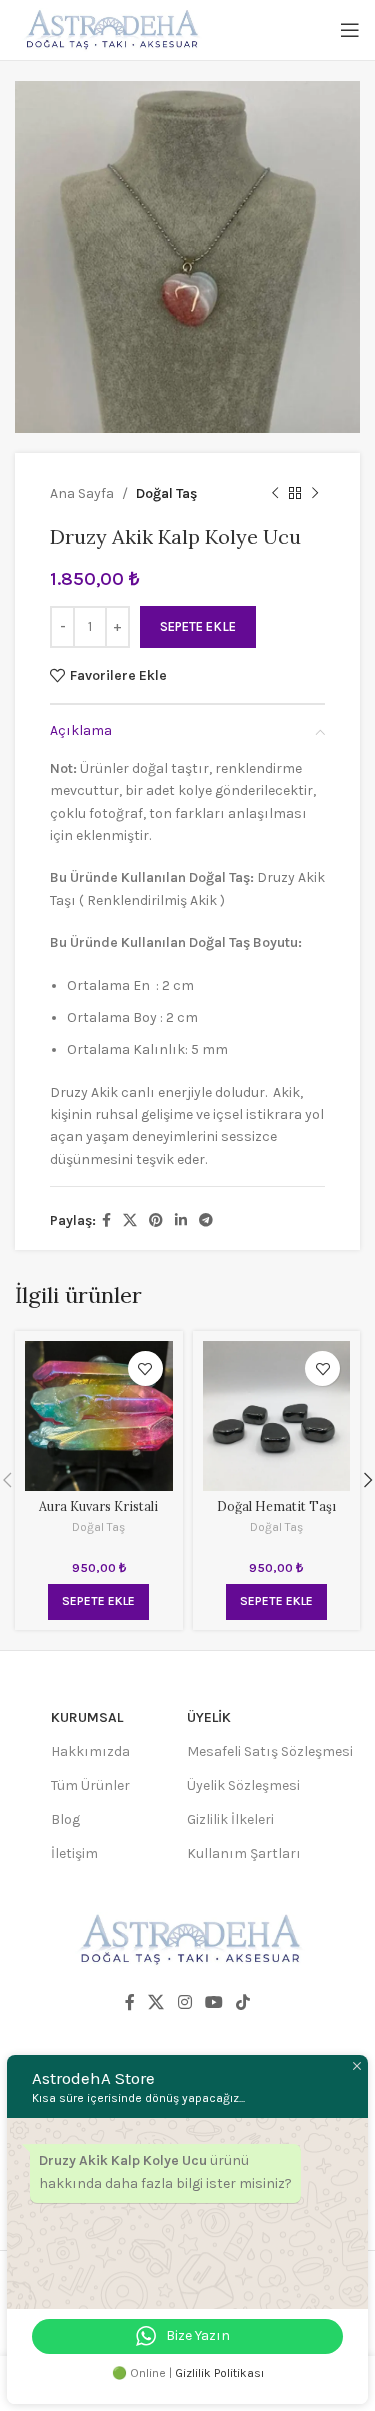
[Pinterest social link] (156, 1221)
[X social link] (130, 1221)
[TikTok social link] (242, 2003)
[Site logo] (110, 28)
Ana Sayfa (82, 493)
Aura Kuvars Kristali (98, 1506)
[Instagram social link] (184, 2003)
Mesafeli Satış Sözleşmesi (270, 1751)
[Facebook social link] (106, 1221)
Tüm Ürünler (90, 1785)
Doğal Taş (166, 493)
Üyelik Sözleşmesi (243, 1785)
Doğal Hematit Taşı (276, 1506)
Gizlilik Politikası (219, 2373)
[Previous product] (275, 494)
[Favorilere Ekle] (145, 1368)
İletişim (74, 1853)
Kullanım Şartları (244, 1853)
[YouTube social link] (213, 2003)
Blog (65, 1819)
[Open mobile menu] (350, 30)
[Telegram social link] (206, 1221)
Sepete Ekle (198, 626)
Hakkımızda (90, 1751)
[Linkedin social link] (181, 1221)
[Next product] (315, 494)
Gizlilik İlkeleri (230, 1819)
